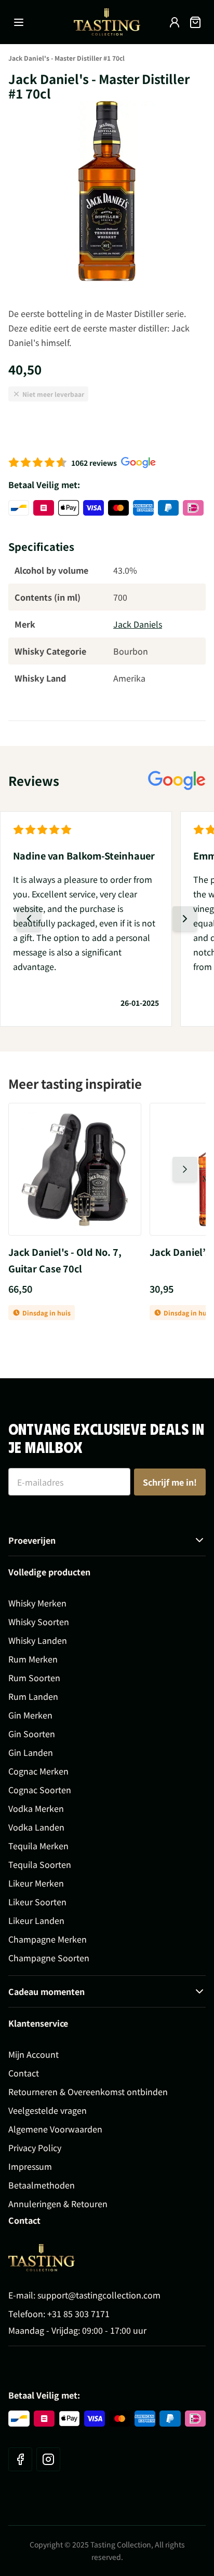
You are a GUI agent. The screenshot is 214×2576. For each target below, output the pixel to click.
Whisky (107, 1341)
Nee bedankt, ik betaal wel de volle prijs (107, 1452)
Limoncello (107, 1398)
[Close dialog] (17, 17)
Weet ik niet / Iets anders (107, 1427)
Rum (107, 1369)
